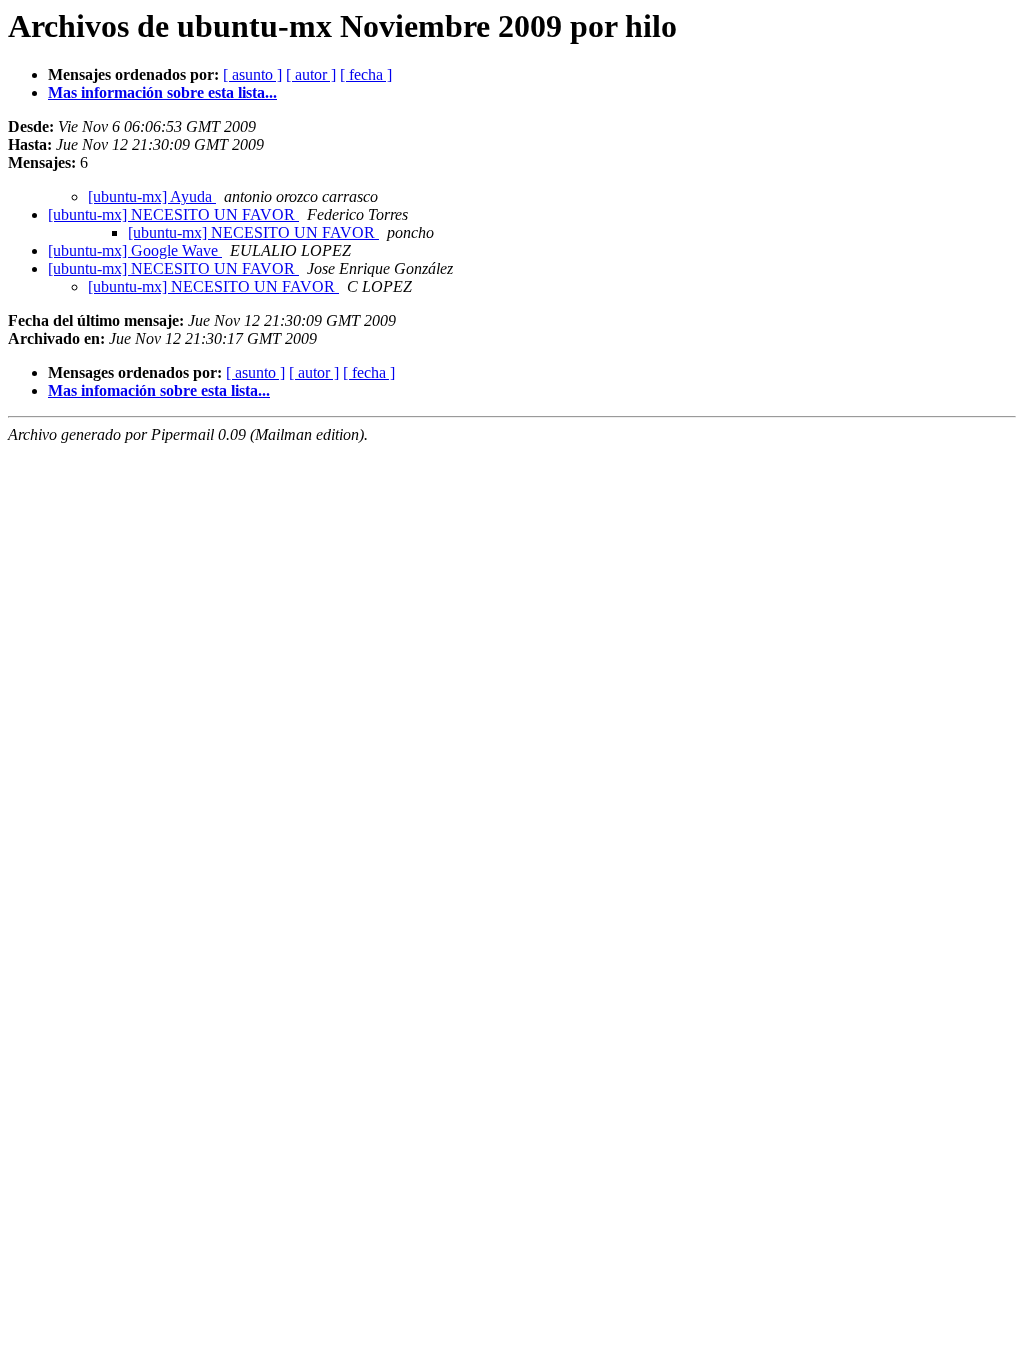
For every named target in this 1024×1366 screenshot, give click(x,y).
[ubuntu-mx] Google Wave (135, 250)
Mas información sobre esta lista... (162, 92)
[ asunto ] (252, 74)
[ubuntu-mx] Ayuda (152, 196)
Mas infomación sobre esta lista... (159, 390)
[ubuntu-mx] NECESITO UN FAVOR (173, 214)
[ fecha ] (366, 74)
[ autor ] (311, 74)
